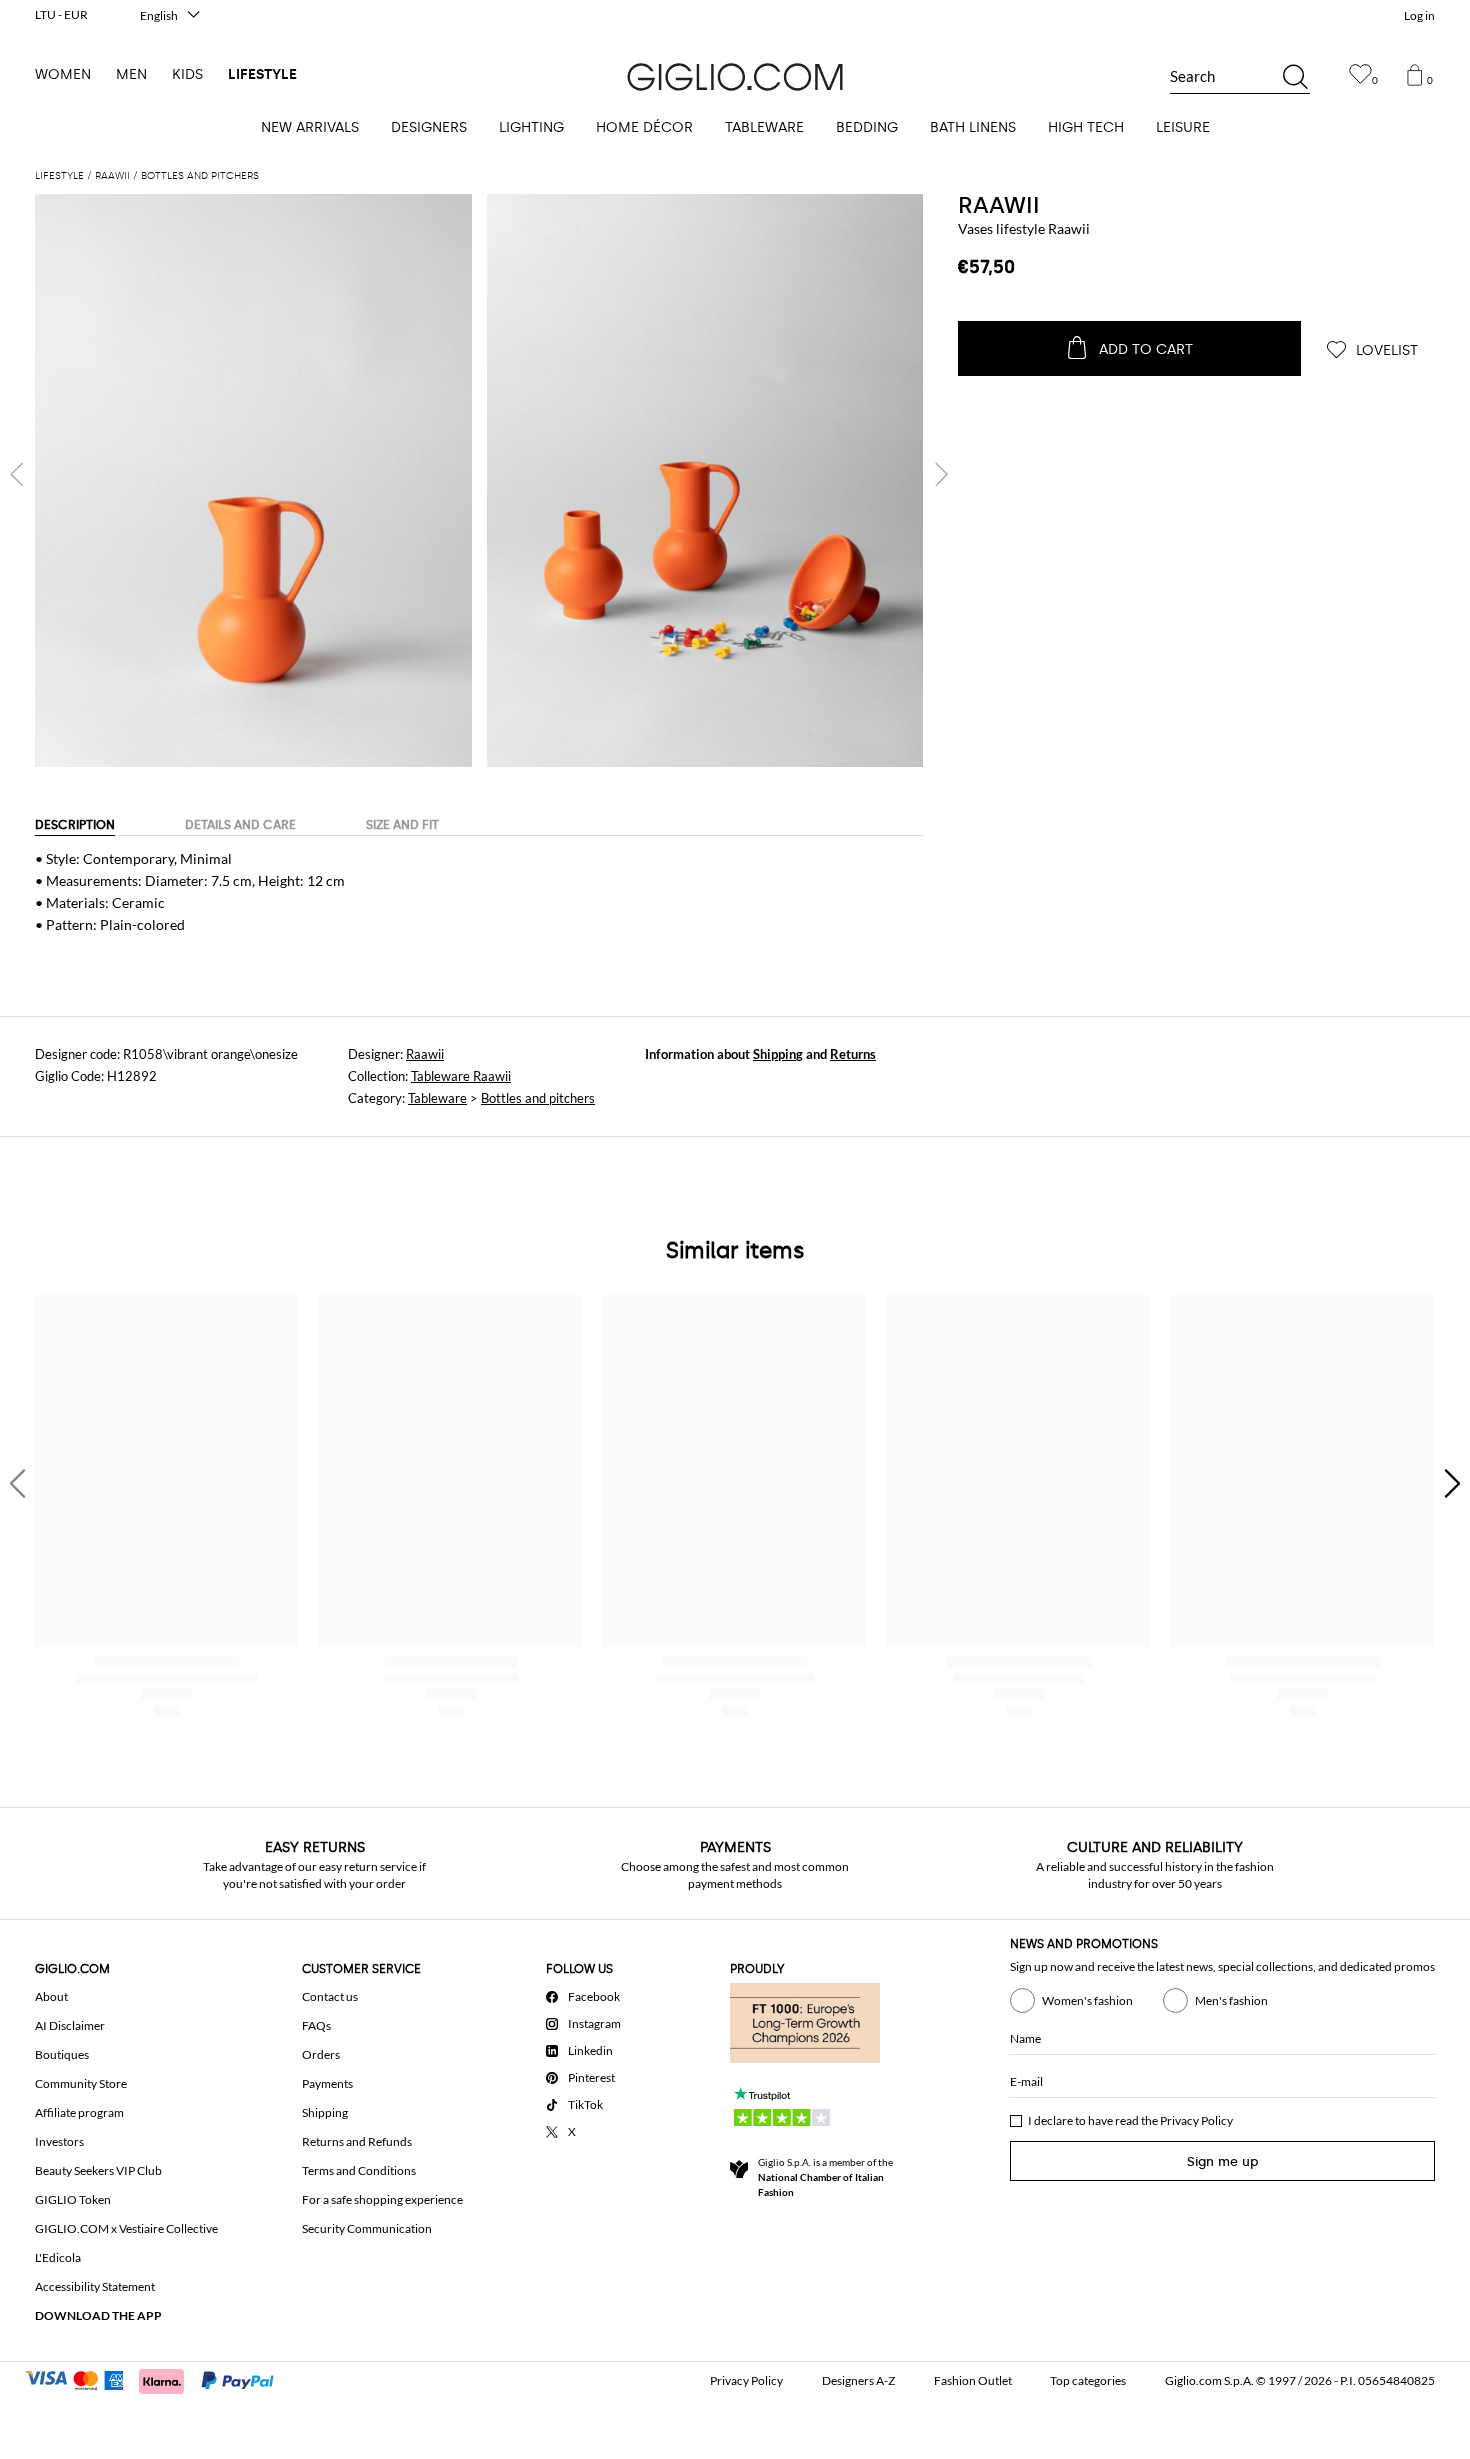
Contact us (330, 1996)
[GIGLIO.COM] (735, 77)
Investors (59, 2141)
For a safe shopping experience (382, 2199)
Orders (321, 2054)
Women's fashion (1087, 2000)
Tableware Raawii (461, 1076)
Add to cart (1146, 349)
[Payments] (158, 2379)
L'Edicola (58, 2257)
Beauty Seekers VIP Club (98, 2170)
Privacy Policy (1196, 2120)
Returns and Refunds (357, 2141)
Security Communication (367, 2228)
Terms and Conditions (359, 2170)
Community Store (81, 2083)
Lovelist (1385, 350)
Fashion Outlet (973, 2380)
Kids (187, 74)
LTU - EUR (61, 14)
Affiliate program (79, 2112)
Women (63, 74)
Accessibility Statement (95, 2286)
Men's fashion (1231, 2000)
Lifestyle (262, 74)
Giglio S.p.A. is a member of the (825, 2177)
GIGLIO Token (73, 2199)
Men (131, 74)
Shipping (778, 1054)
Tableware (437, 1098)
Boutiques (62, 2054)
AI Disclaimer (70, 2025)
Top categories (1088, 2380)
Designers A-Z (858, 2380)
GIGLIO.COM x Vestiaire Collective (126, 2228)
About (51, 1996)
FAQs (316, 2025)
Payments (327, 2083)
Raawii (999, 205)
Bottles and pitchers (538, 1098)
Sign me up (1223, 2161)
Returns (853, 1054)
